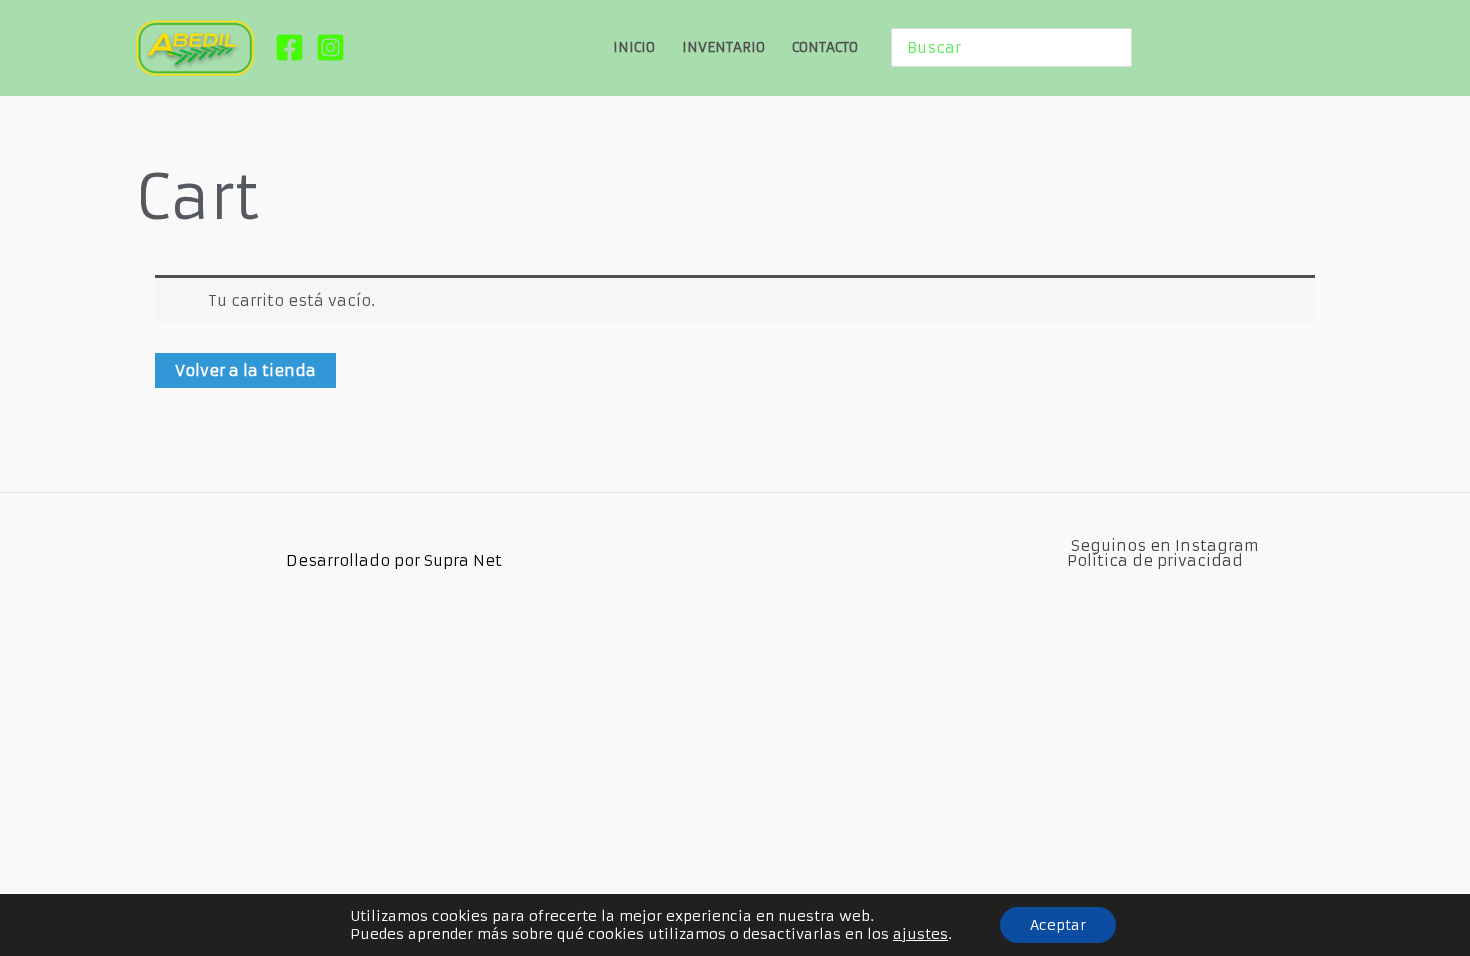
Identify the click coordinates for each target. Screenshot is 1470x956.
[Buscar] (1120, 47)
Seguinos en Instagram (1165, 545)
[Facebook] (289, 47)
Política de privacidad (1155, 560)
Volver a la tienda (245, 370)
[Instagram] (330, 47)
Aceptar (1058, 925)
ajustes (920, 934)
